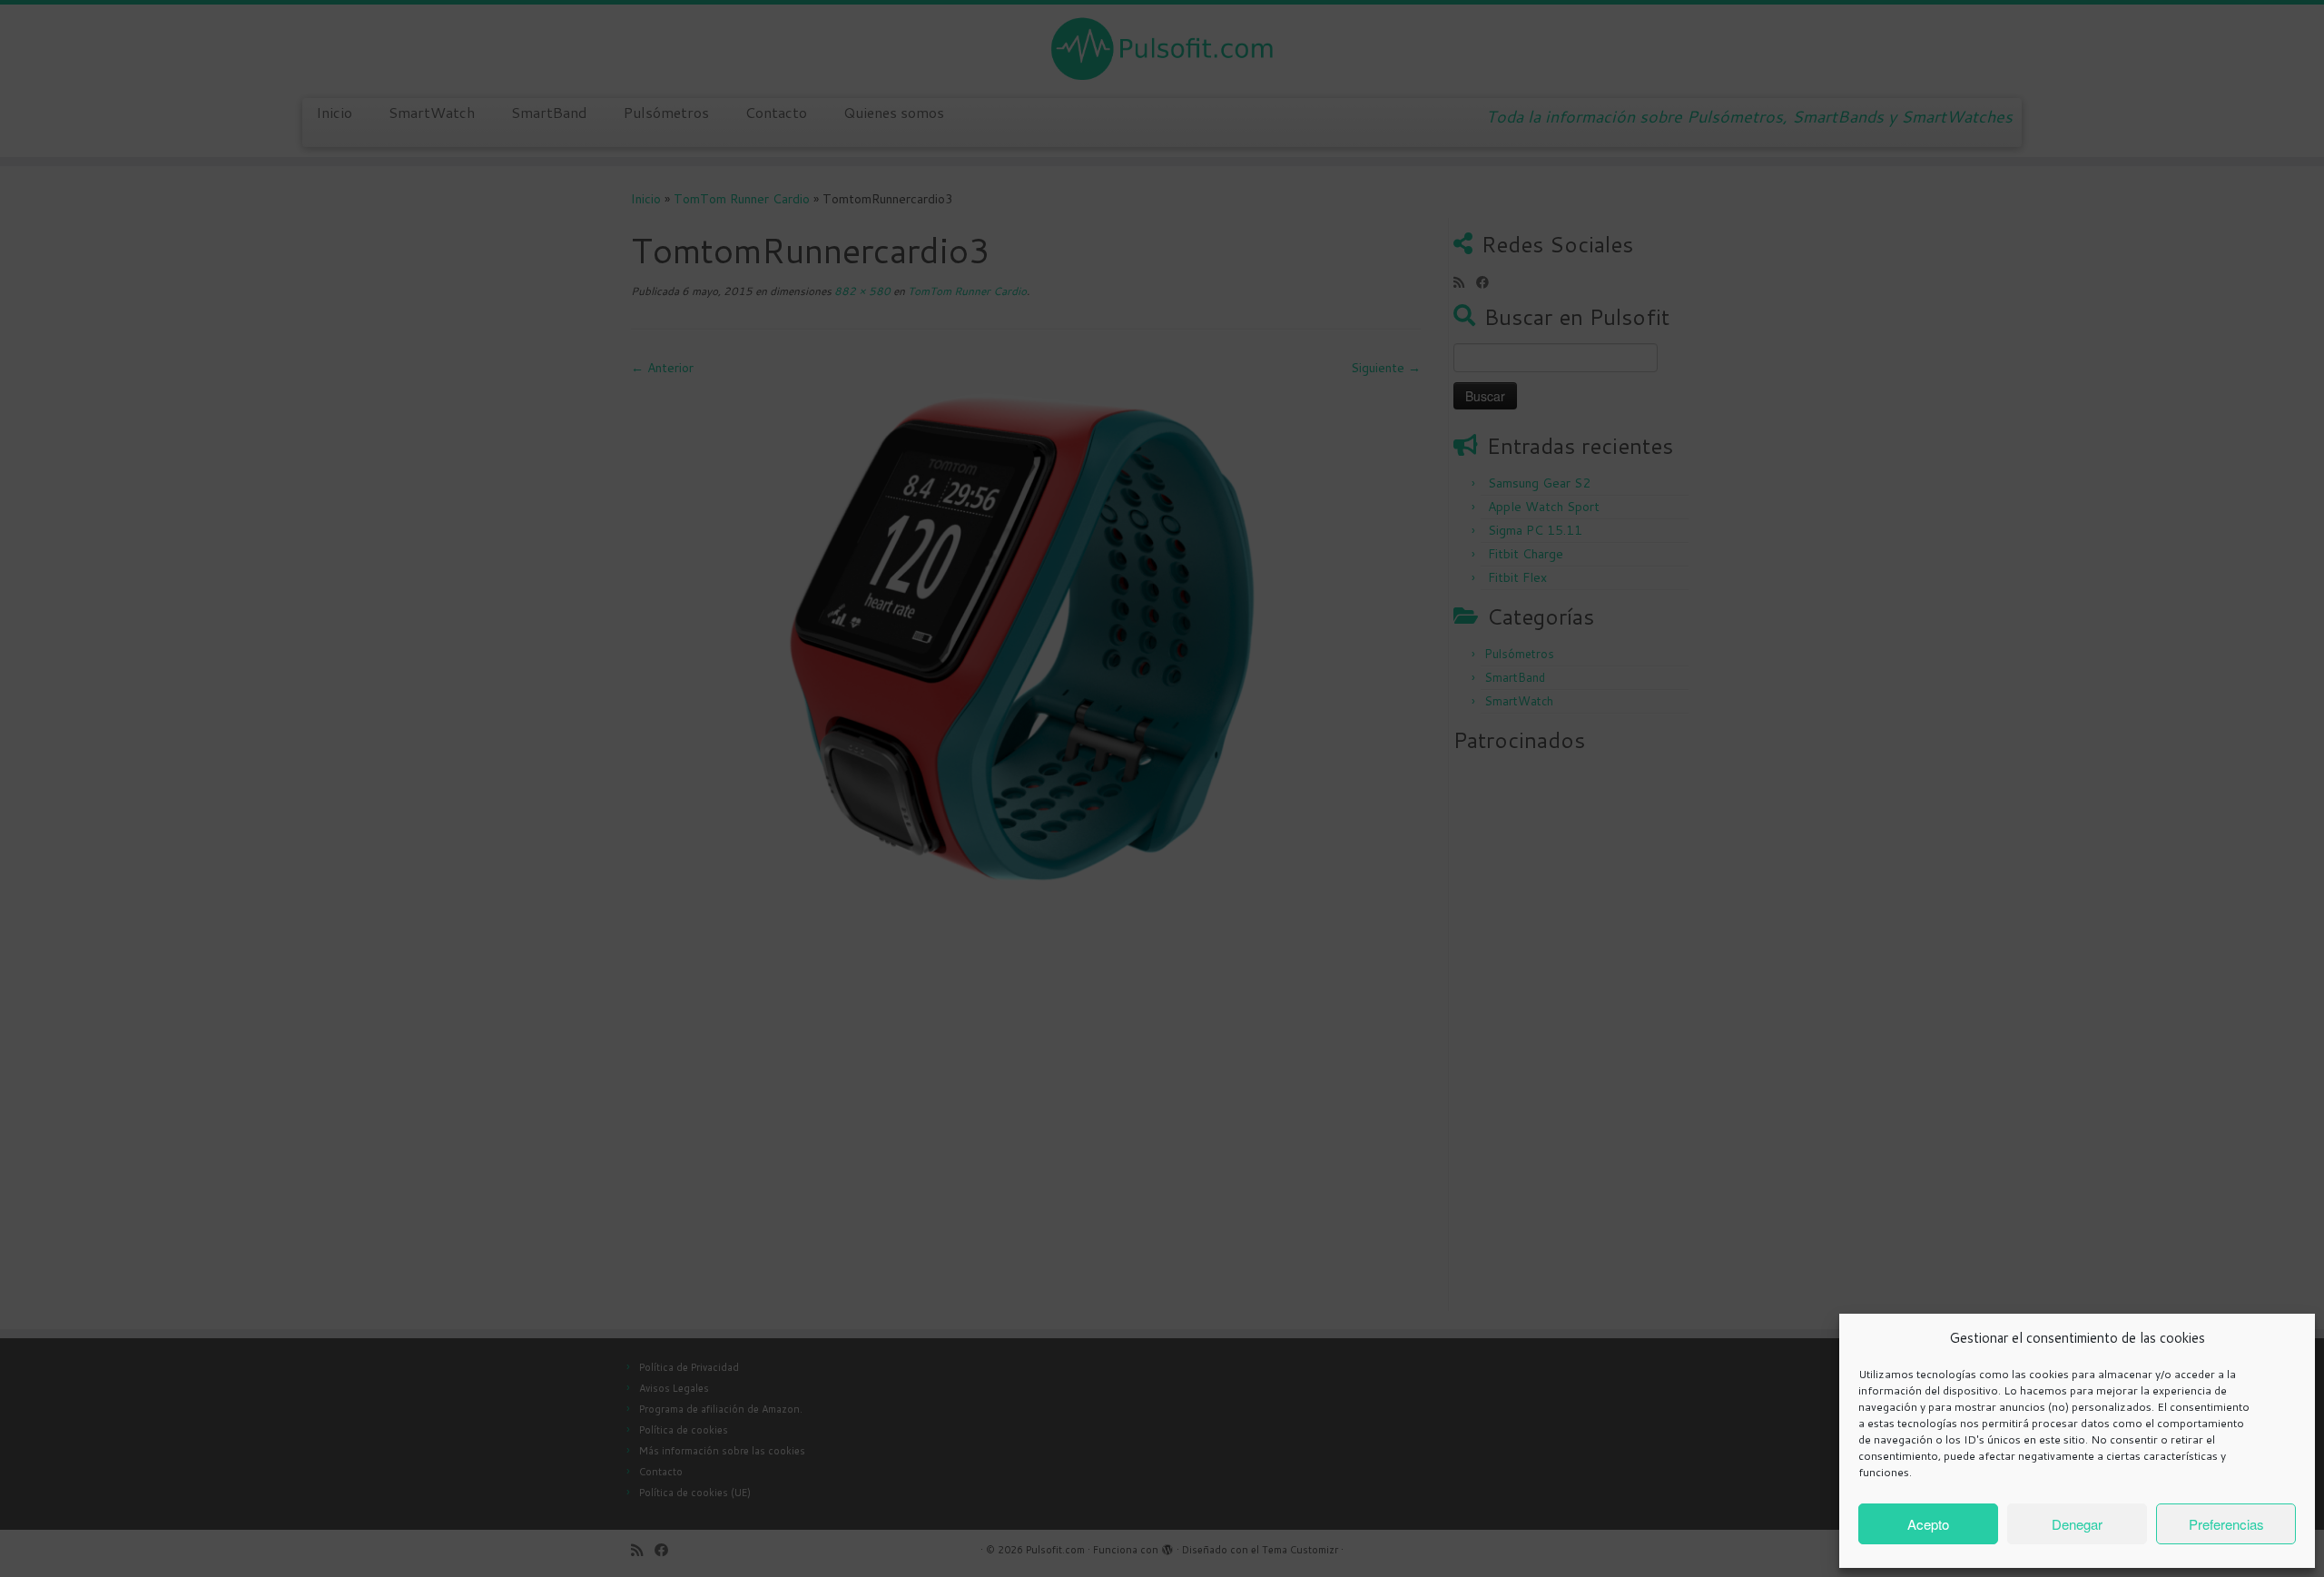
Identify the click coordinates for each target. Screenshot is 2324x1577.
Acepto (1928, 1524)
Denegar (2077, 1524)
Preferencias (2226, 1524)
